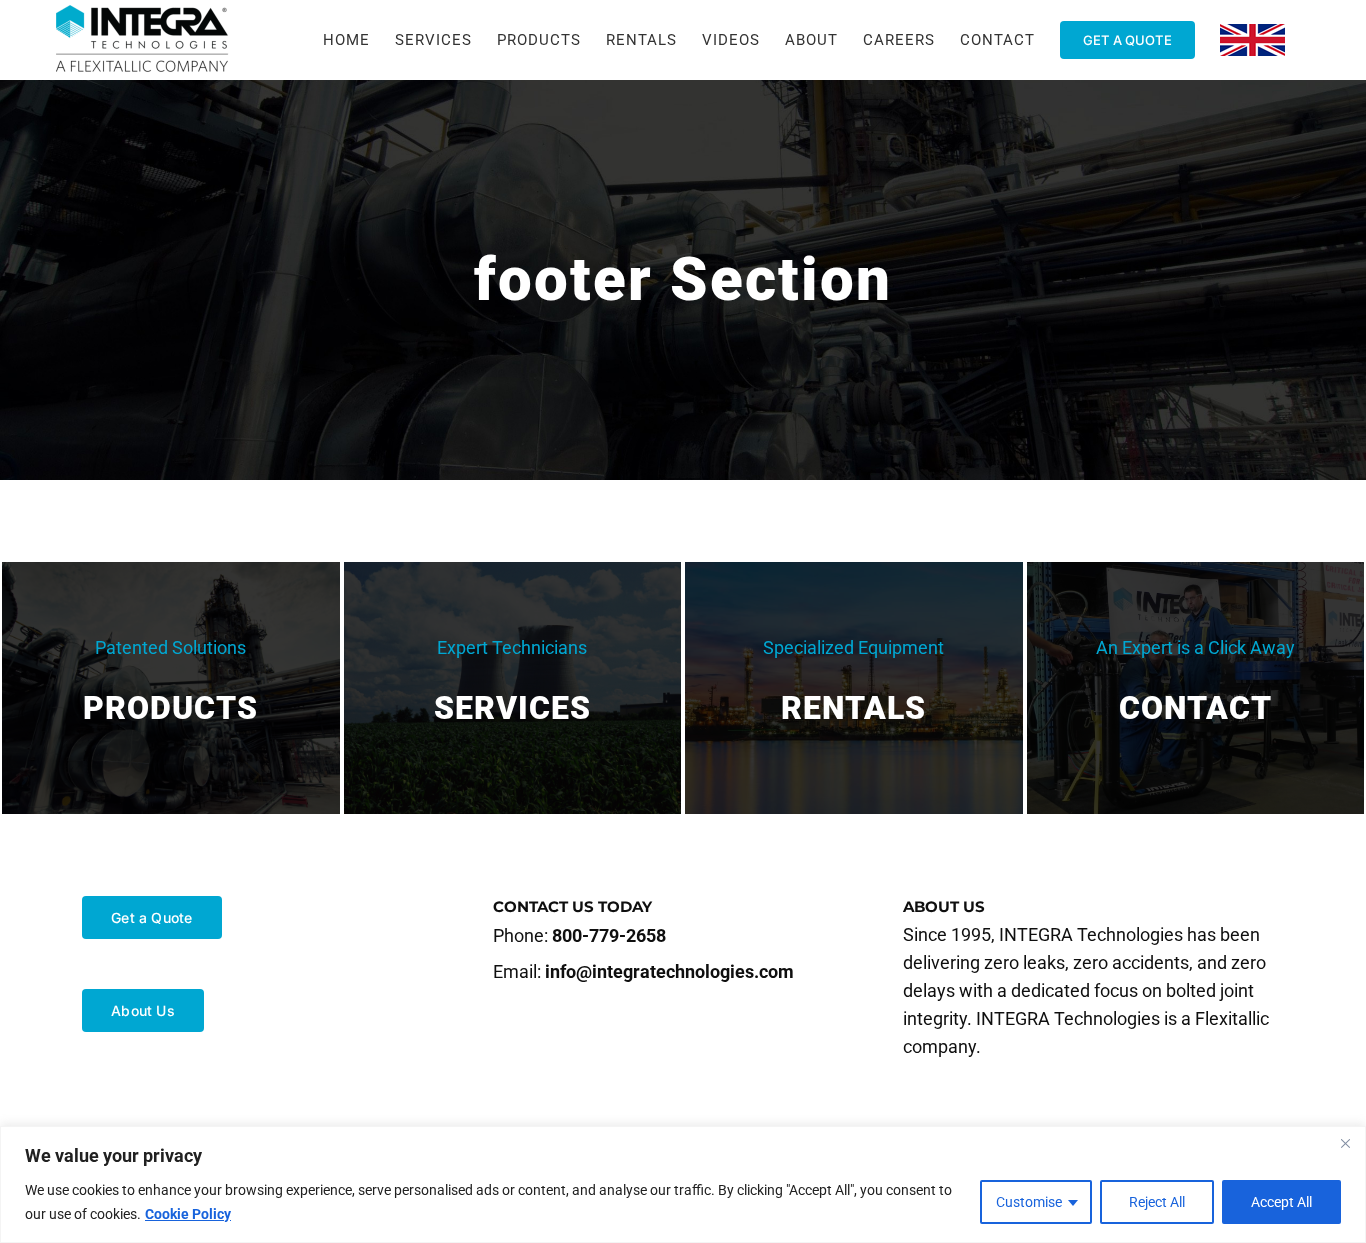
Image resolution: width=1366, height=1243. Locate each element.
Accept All (1281, 1202)
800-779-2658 (609, 935)
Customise (1029, 1202)
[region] (683, 1184)
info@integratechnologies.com (669, 971)
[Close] (1345, 1143)
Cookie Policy (188, 1214)
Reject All (1157, 1202)
